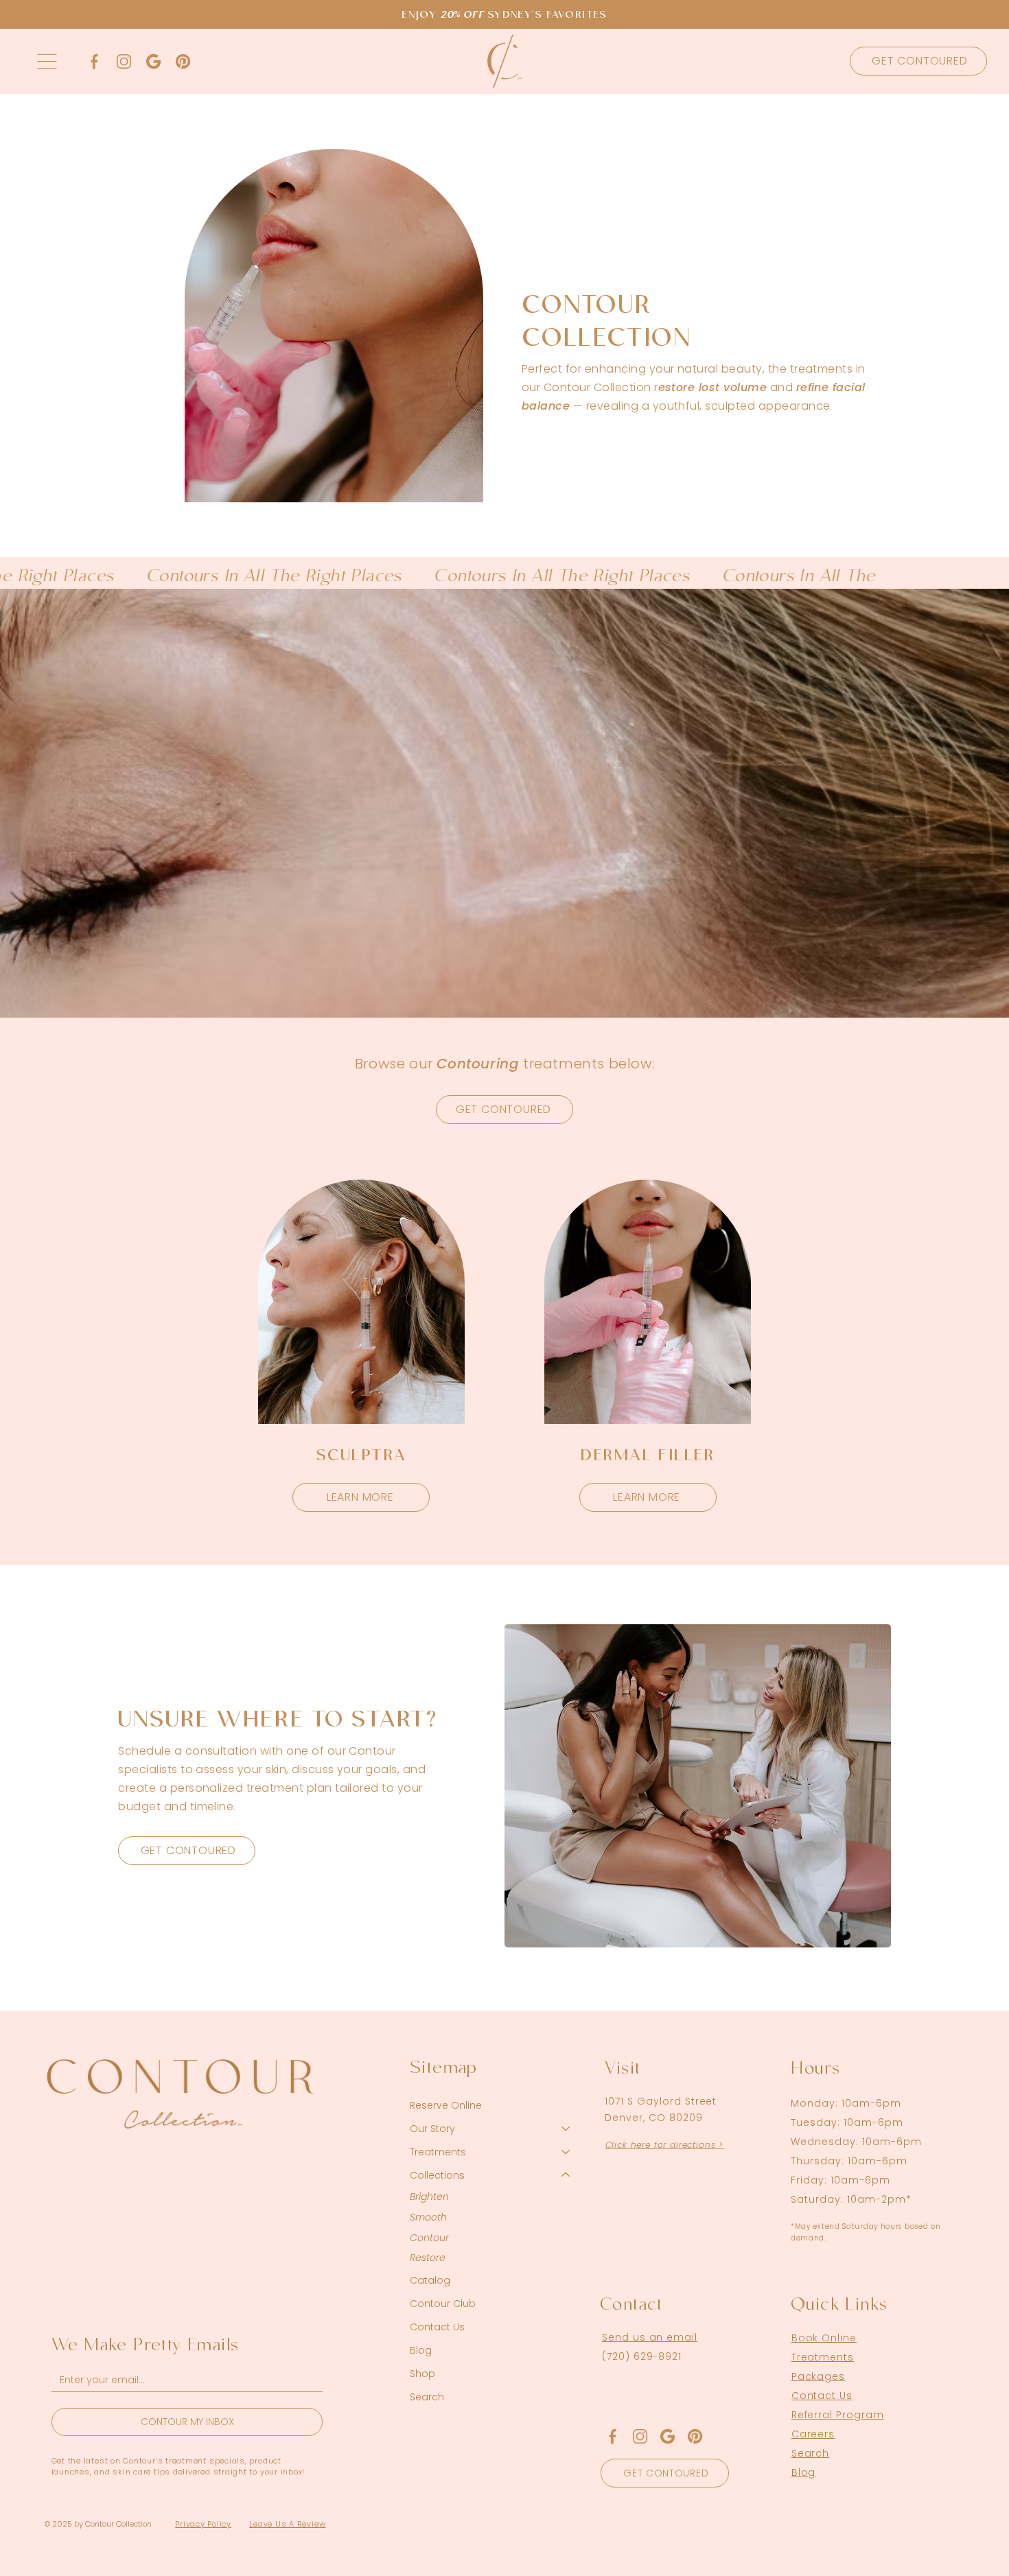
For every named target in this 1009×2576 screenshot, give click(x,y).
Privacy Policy (203, 2524)
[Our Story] (566, 2129)
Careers (813, 2434)
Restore (428, 2258)
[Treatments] (566, 2152)
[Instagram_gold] (124, 61)
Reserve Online (446, 2105)
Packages (819, 2376)
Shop (422, 2374)
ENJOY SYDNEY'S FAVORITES (504, 16)
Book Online (824, 2338)
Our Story (432, 2129)
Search (427, 2397)
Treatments (438, 2152)
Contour (429, 2238)
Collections (437, 2175)
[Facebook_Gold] (94, 61)
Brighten (429, 2197)
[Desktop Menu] (47, 61)
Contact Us (437, 2327)
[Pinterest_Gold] (183, 61)
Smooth (428, 2217)
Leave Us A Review (287, 2524)
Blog (421, 2350)
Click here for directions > (665, 2145)
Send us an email (650, 2337)
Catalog (430, 2280)
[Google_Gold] (153, 61)
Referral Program (838, 2415)
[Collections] (566, 2175)
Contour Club (443, 2304)
